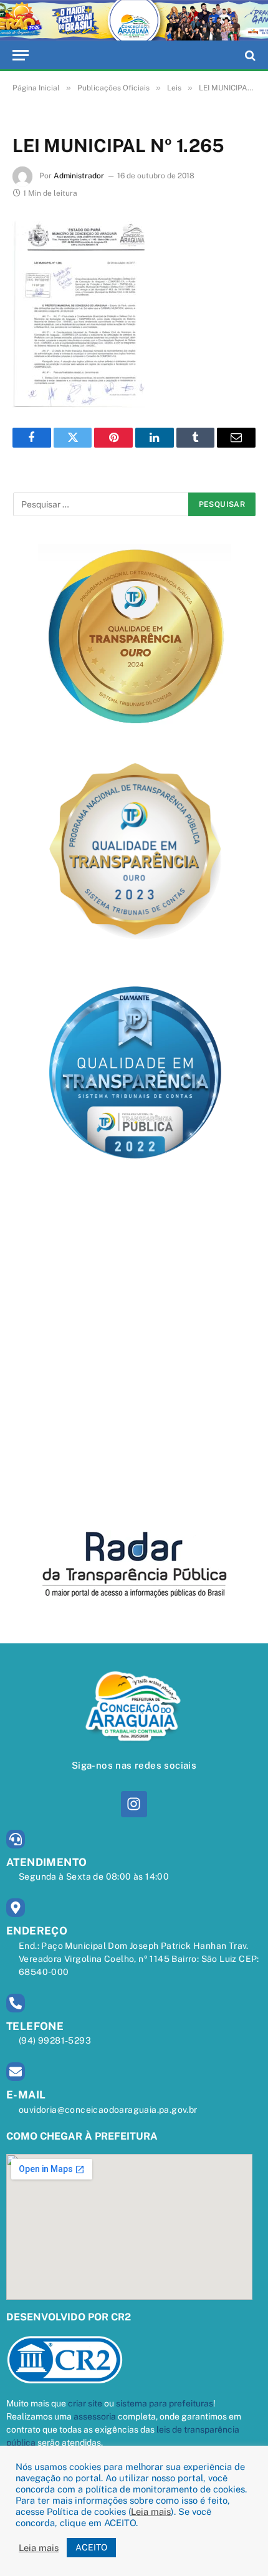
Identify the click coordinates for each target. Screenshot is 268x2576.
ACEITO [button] (91, 2547)
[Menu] (21, 55)
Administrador (79, 176)
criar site (85, 2403)
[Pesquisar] (249, 55)
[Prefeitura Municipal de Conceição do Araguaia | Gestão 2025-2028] (134, 20)
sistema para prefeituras (165, 2403)
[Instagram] (134, 1804)
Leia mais (151, 2511)
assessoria (95, 2416)
